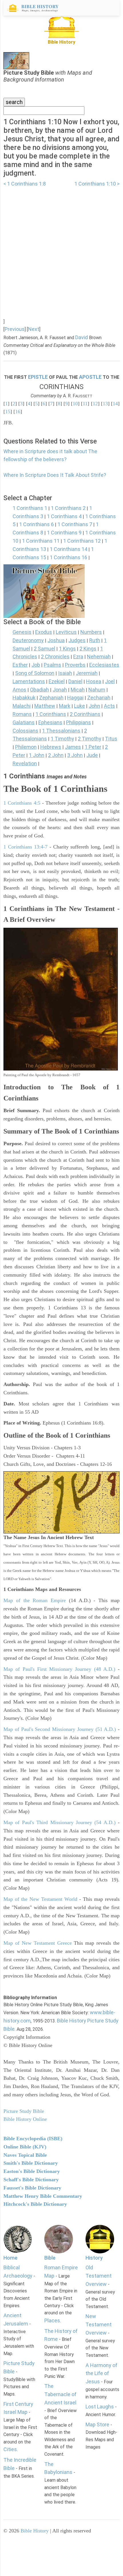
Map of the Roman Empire (35, 1600)
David (82, 337)
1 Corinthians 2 (68, 508)
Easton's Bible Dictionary (32, 2171)
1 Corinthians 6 (36, 524)
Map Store (97, 2425)
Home (10, 2258)
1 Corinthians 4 (64, 516)
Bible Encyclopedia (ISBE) (33, 2138)
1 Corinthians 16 (69, 557)
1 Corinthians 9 (64, 533)
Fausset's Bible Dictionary (32, 2188)
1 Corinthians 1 (30, 508)
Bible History (35, 2531)
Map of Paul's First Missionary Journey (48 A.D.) (59, 1669)
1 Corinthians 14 (69, 549)
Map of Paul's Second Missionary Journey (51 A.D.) (60, 1729)
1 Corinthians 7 (75, 524)
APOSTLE (90, 377)
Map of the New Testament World (40, 1899)
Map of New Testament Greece (38, 1943)
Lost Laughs (100, 2407)
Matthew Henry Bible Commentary (43, 2196)
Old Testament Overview (99, 2276)
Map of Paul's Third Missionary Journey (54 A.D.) (59, 1822)
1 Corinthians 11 (41, 541)
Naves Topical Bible (25, 2155)
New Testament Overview (99, 2324)
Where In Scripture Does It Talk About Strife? (55, 475)
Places (52, 2320)
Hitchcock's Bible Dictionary (35, 2204)
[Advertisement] (61, 249)
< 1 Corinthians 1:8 (25, 184)
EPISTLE (38, 377)
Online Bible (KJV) (25, 2147)
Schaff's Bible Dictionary (31, 2180)
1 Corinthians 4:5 (22, 803)
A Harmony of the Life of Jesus (101, 2373)
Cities (10, 2449)
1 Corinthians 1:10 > (97, 184)
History (94, 2258)
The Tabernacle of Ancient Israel (60, 2394)
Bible (50, 2258)
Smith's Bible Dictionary (31, 2163)
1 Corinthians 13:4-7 (25, 847)
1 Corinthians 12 (82, 541)
